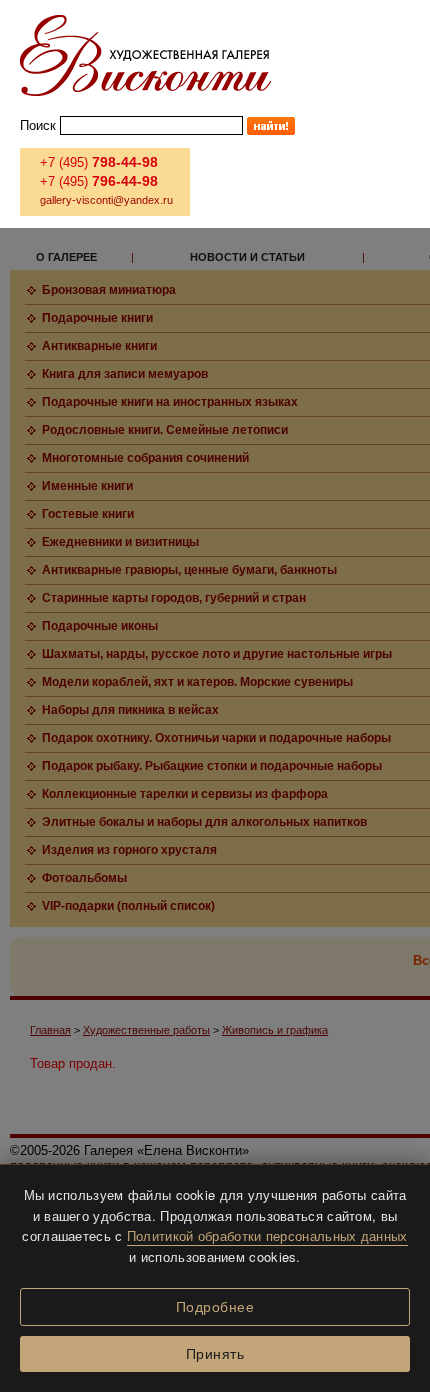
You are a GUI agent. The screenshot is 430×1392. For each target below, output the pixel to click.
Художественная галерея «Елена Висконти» (145, 55)
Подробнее (215, 1307)
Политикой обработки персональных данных (267, 1235)
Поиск (38, 125)
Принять (215, 1354)
